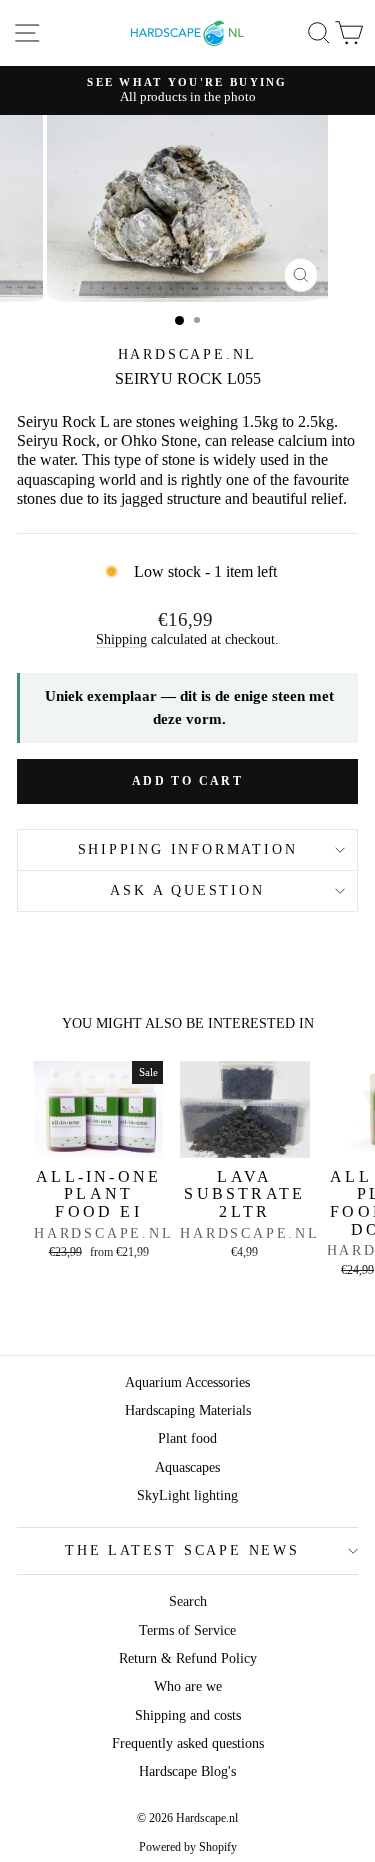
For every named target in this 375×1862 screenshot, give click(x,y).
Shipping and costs (188, 1715)
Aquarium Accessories (187, 1382)
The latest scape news (182, 1550)
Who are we (188, 1686)
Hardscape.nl (188, 354)
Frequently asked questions (188, 1743)
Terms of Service (187, 1630)
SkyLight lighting (187, 1495)
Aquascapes (187, 1467)
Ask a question (187, 890)
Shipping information (188, 849)
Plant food (187, 1438)
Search (188, 1601)
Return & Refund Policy (188, 1658)
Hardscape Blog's (187, 1771)
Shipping (121, 639)
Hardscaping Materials (188, 1410)
